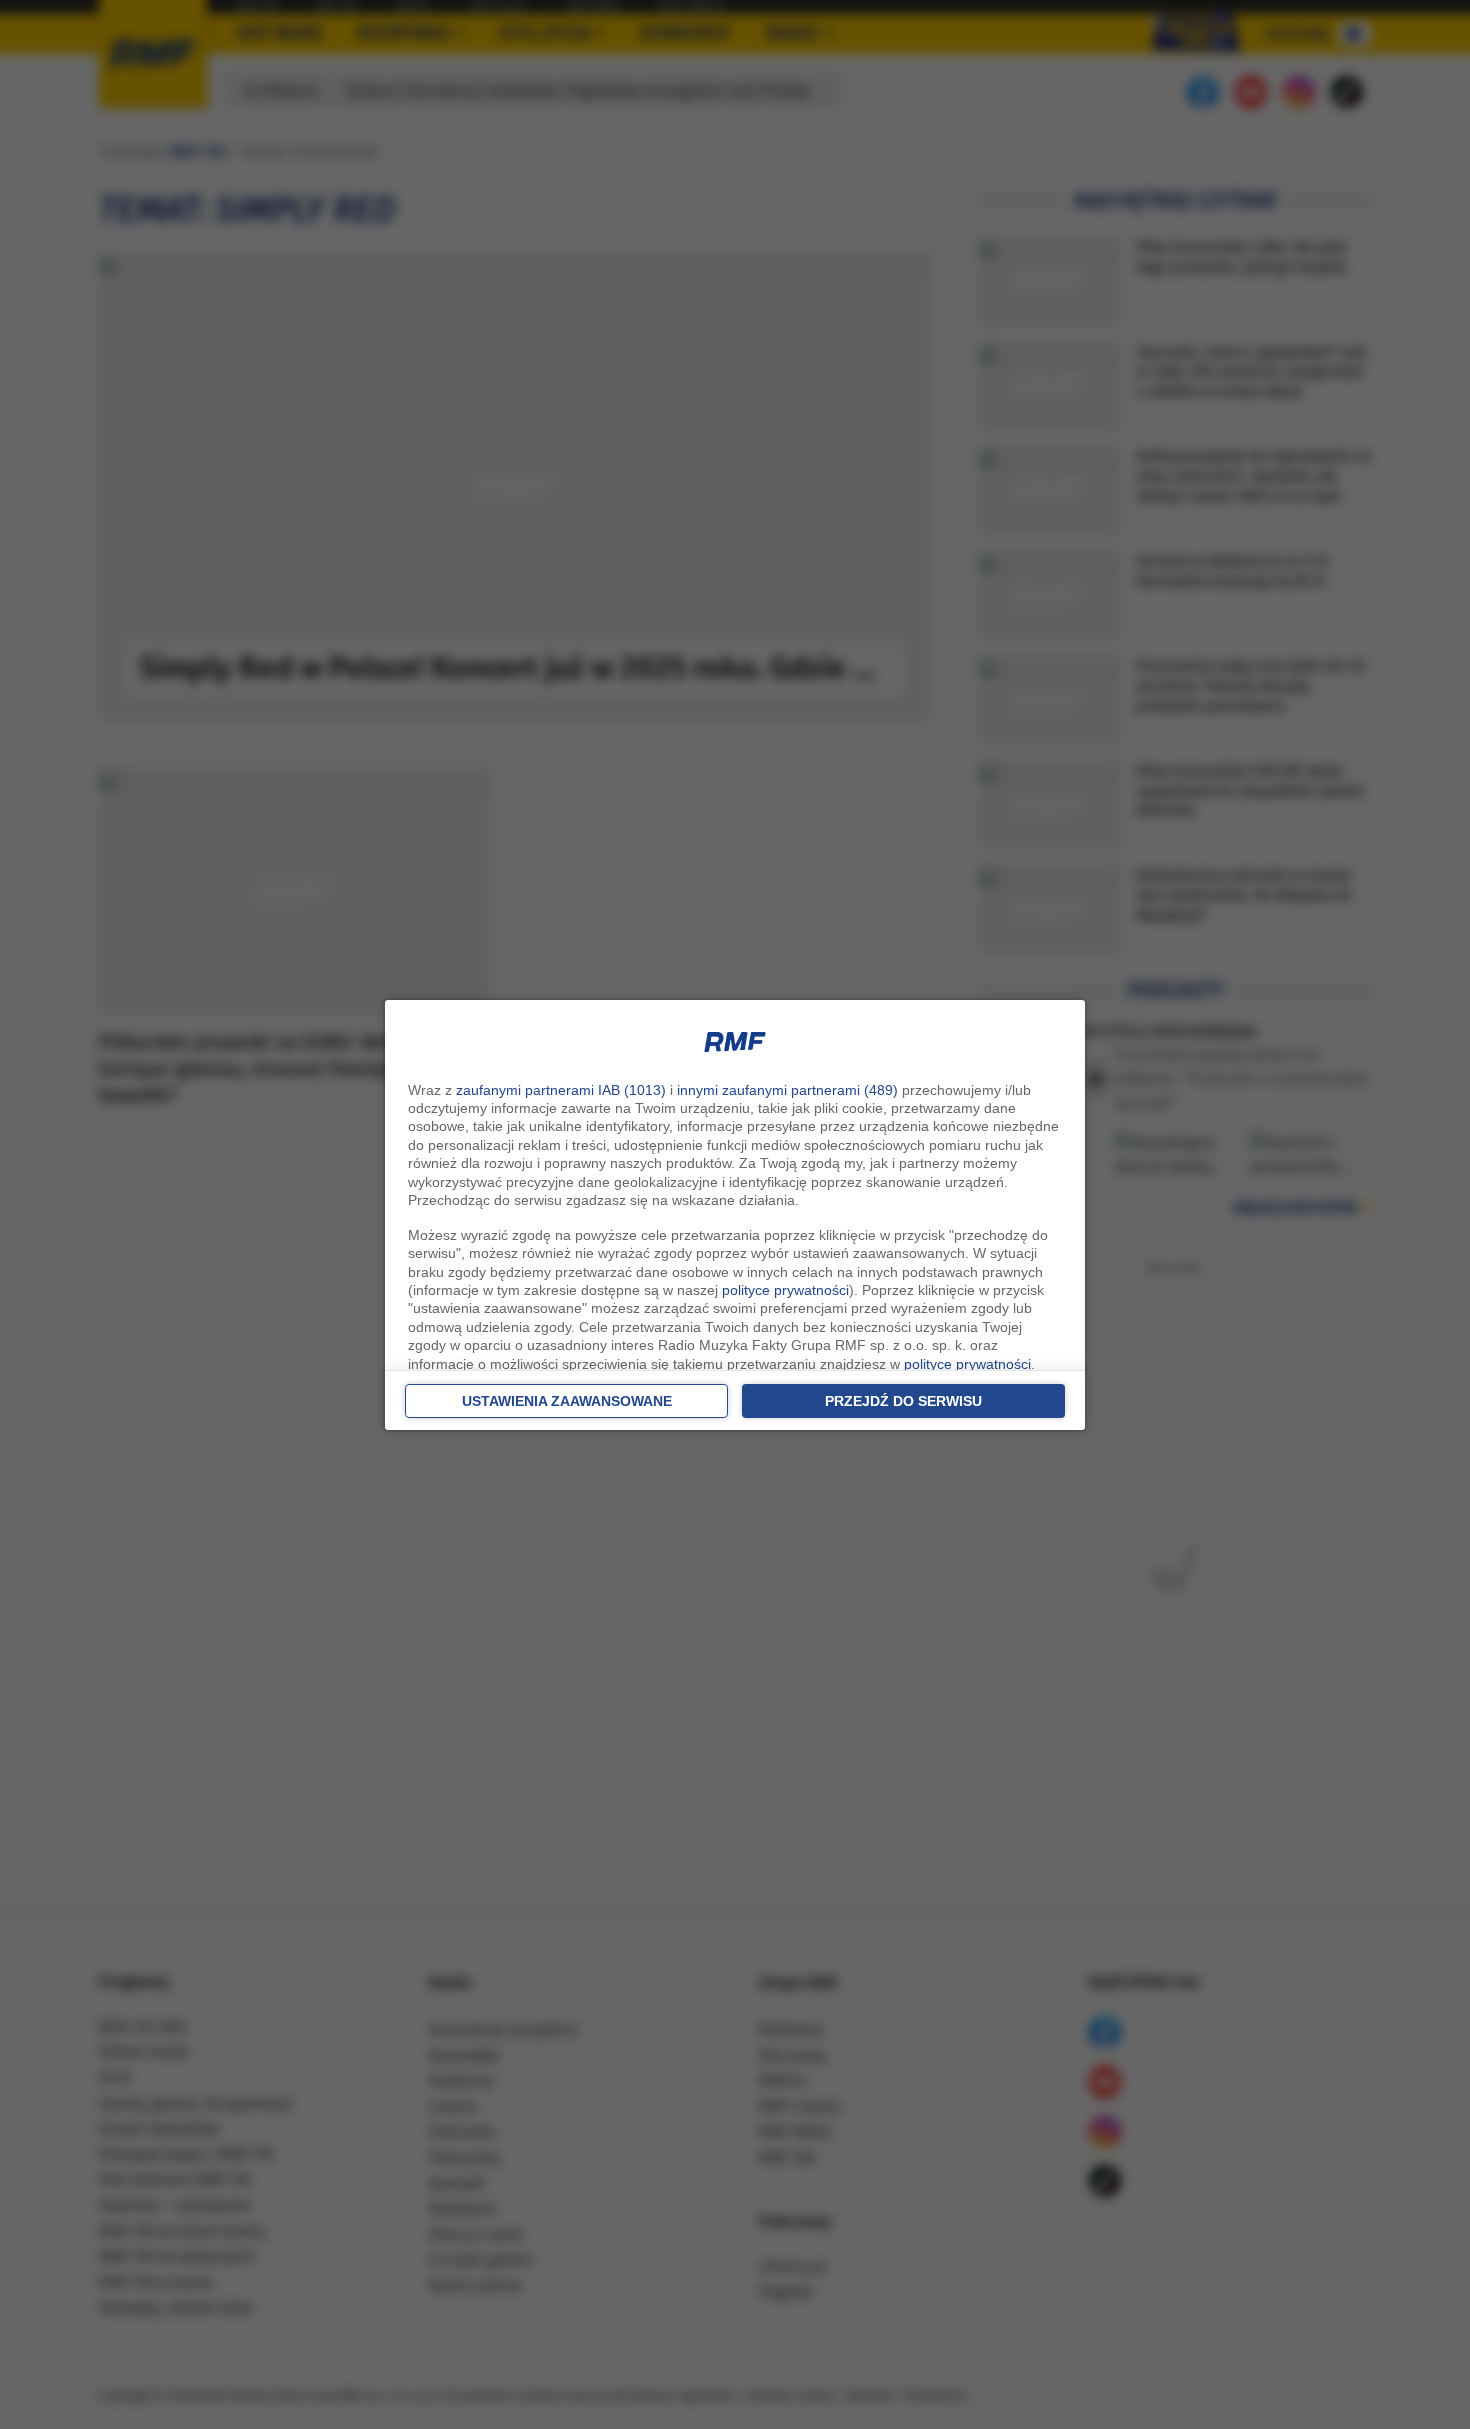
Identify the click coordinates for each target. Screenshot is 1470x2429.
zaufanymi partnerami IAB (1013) (561, 1090)
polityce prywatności (785, 1290)
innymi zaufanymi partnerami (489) (787, 1090)
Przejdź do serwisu (903, 1401)
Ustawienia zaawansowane (567, 1401)
